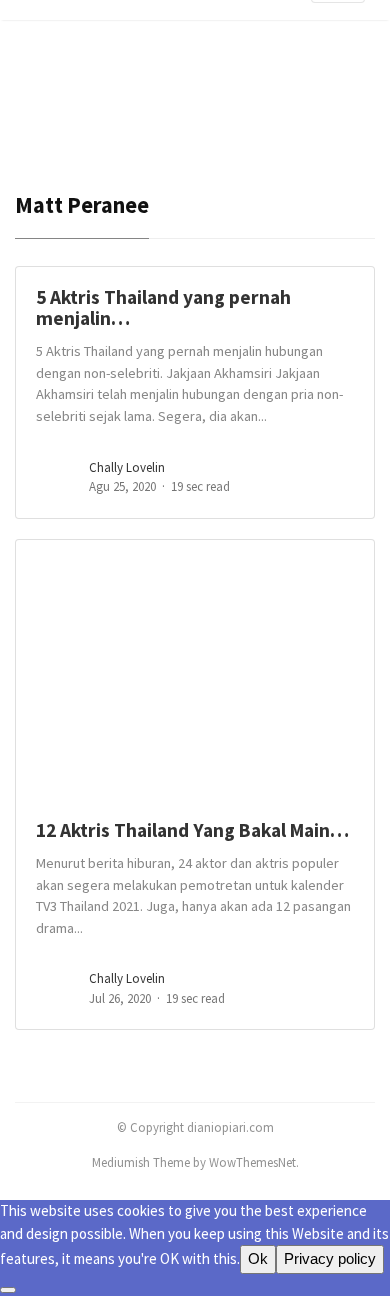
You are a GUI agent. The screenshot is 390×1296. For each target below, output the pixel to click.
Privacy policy (330, 1258)
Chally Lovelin (127, 467)
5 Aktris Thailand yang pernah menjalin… (163, 307)
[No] (8, 1290)
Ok (258, 1258)
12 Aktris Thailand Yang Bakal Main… (192, 830)
